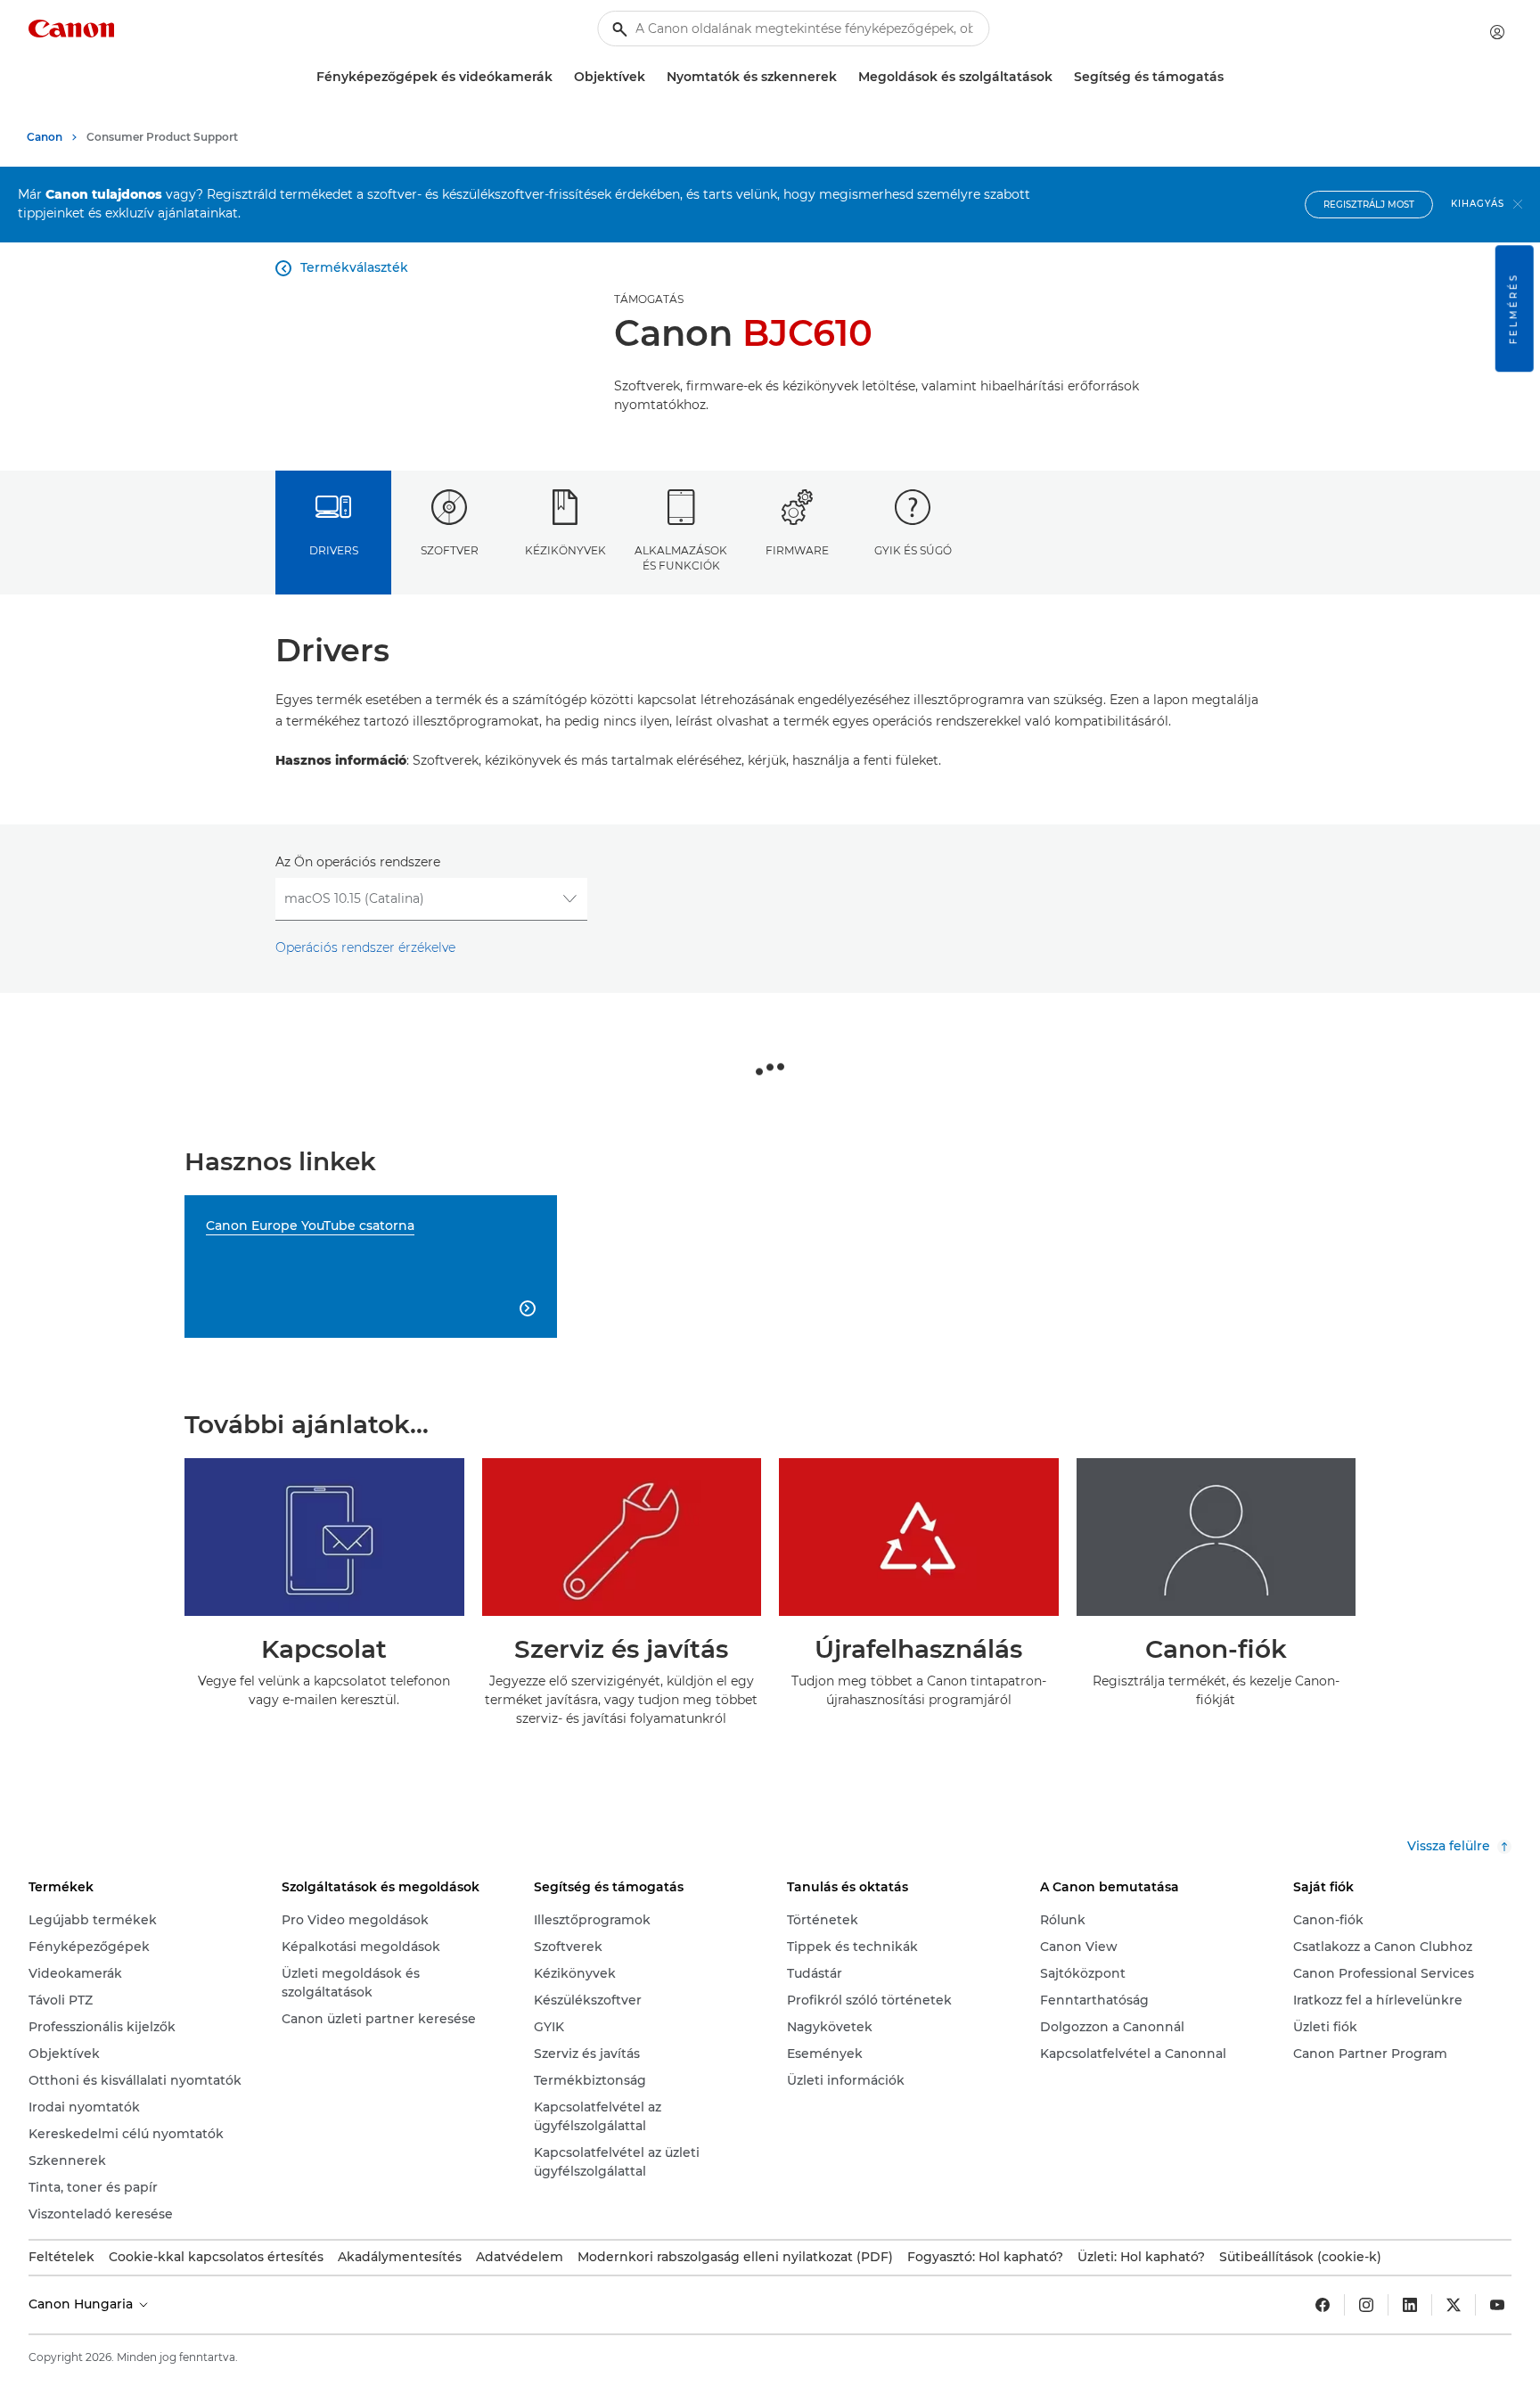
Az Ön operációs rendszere (358, 862)
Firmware (797, 550)
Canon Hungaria (82, 2304)
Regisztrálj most (1369, 205)
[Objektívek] (652, 77)
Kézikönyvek (565, 550)
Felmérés (1514, 308)
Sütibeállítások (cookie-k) (1300, 2257)
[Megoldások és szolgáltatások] (1060, 77)
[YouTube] (1497, 2305)
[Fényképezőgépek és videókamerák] (560, 77)
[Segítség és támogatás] (1231, 77)
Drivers (334, 550)
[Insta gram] (1366, 2305)
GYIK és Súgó (913, 550)
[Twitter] (1454, 2305)
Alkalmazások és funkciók (681, 558)
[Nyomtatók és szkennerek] (844, 77)
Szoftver (450, 550)
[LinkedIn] (1410, 2305)
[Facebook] (1323, 2305)
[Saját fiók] (1497, 32)
